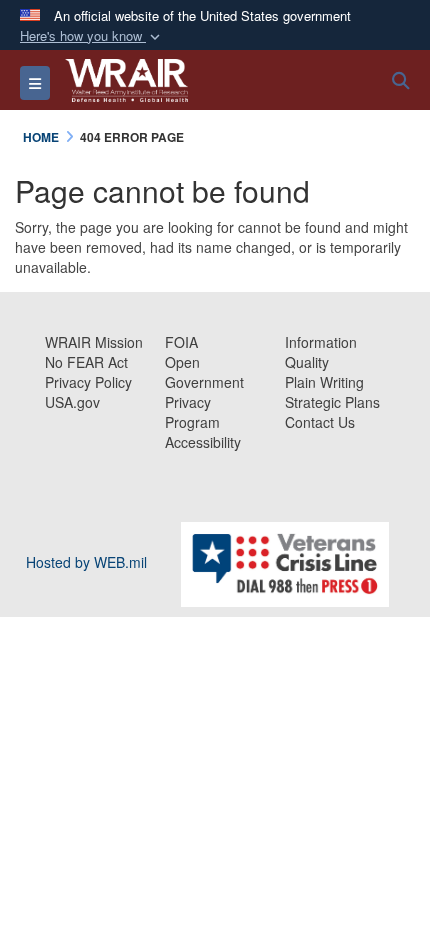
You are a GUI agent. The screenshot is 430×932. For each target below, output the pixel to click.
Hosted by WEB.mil (86, 562)
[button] (92, 36)
